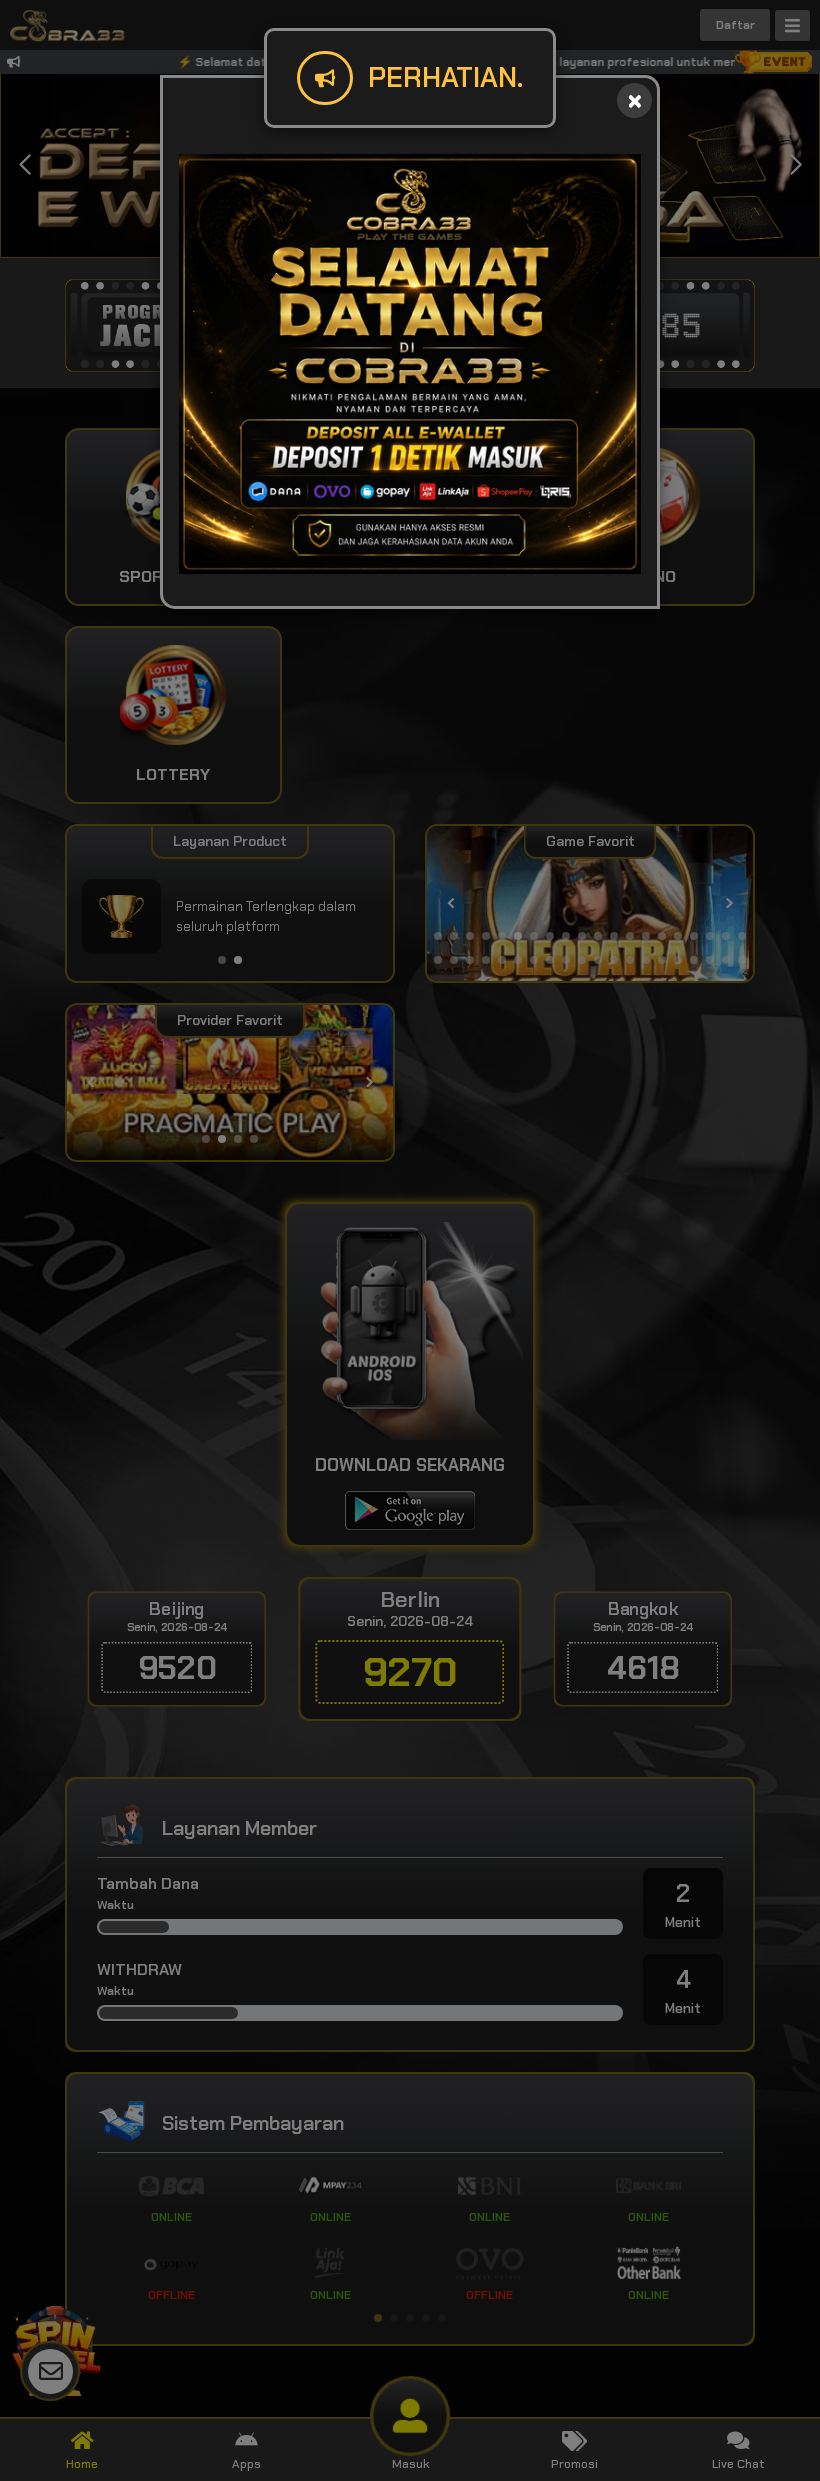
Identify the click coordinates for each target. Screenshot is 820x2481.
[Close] (634, 100)
